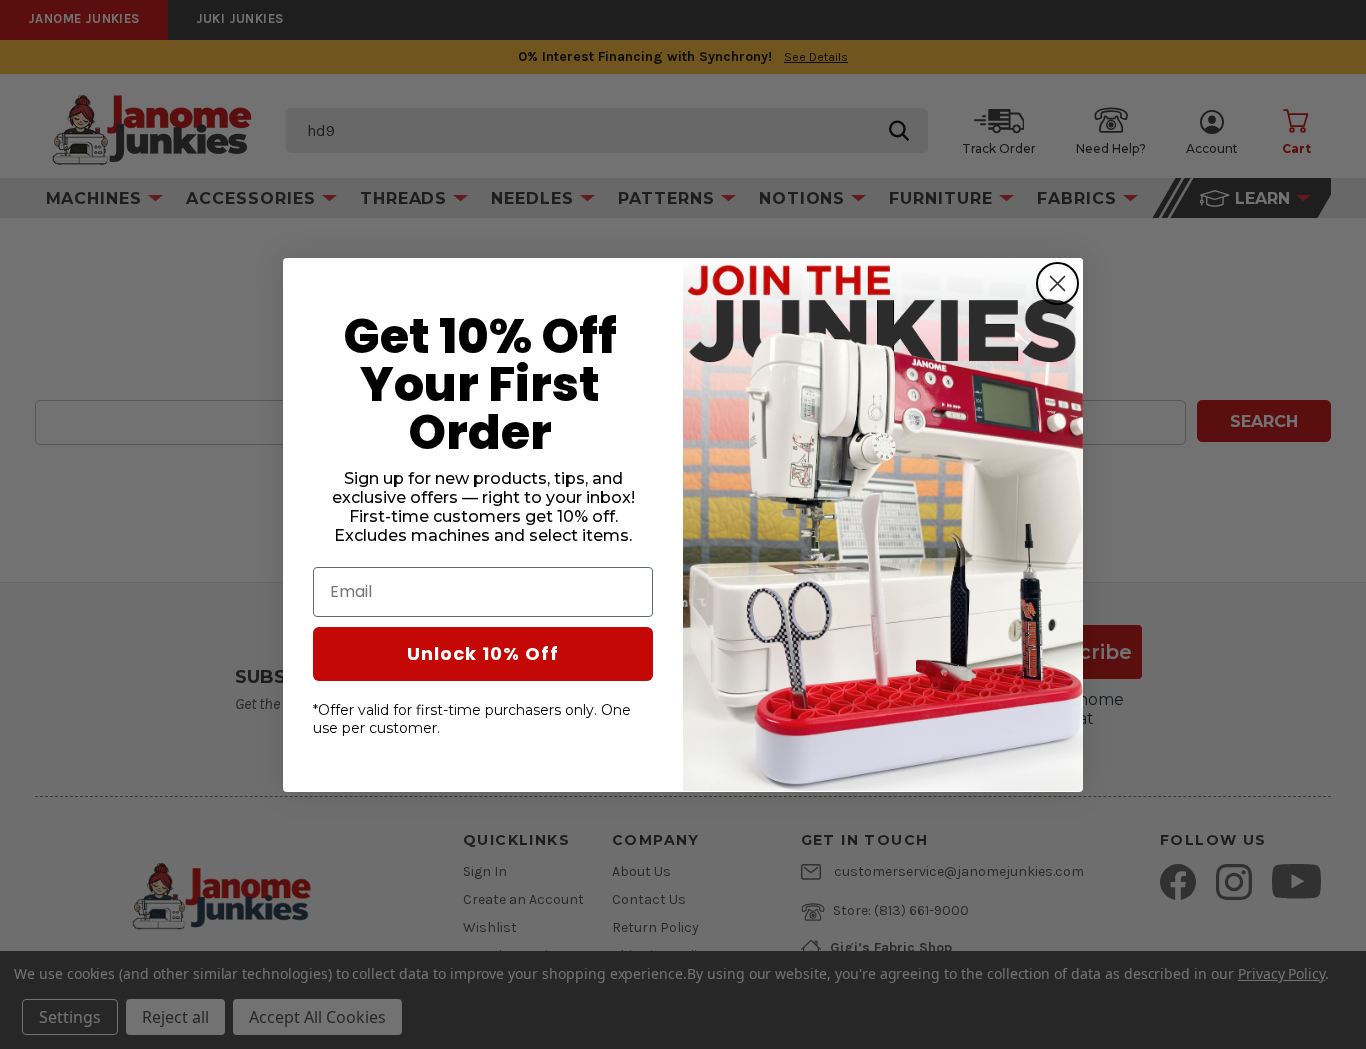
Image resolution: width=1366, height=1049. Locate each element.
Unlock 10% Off (483, 652)
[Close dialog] (1057, 283)
